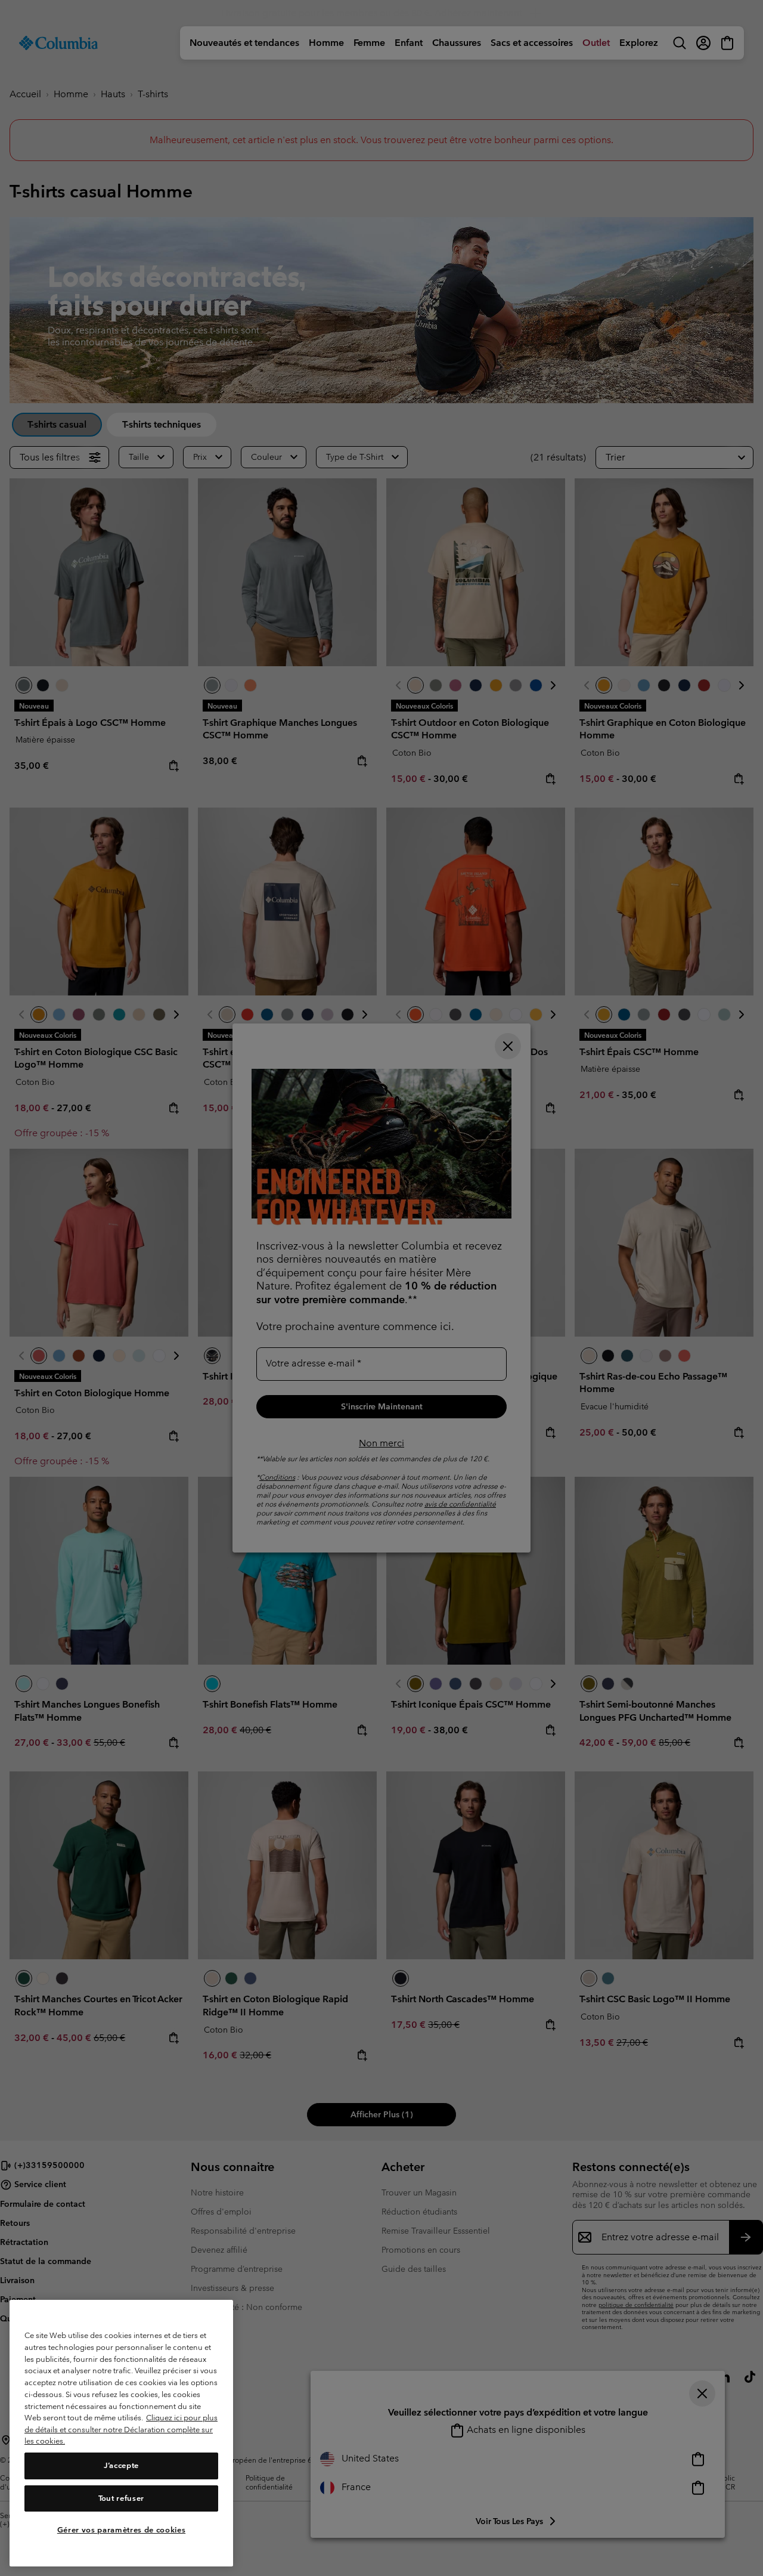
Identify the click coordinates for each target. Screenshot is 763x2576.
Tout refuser (121, 2498)
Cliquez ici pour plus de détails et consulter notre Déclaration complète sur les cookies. (121, 2429)
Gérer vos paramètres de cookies (121, 2530)
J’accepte (121, 2466)
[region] (121, 2433)
